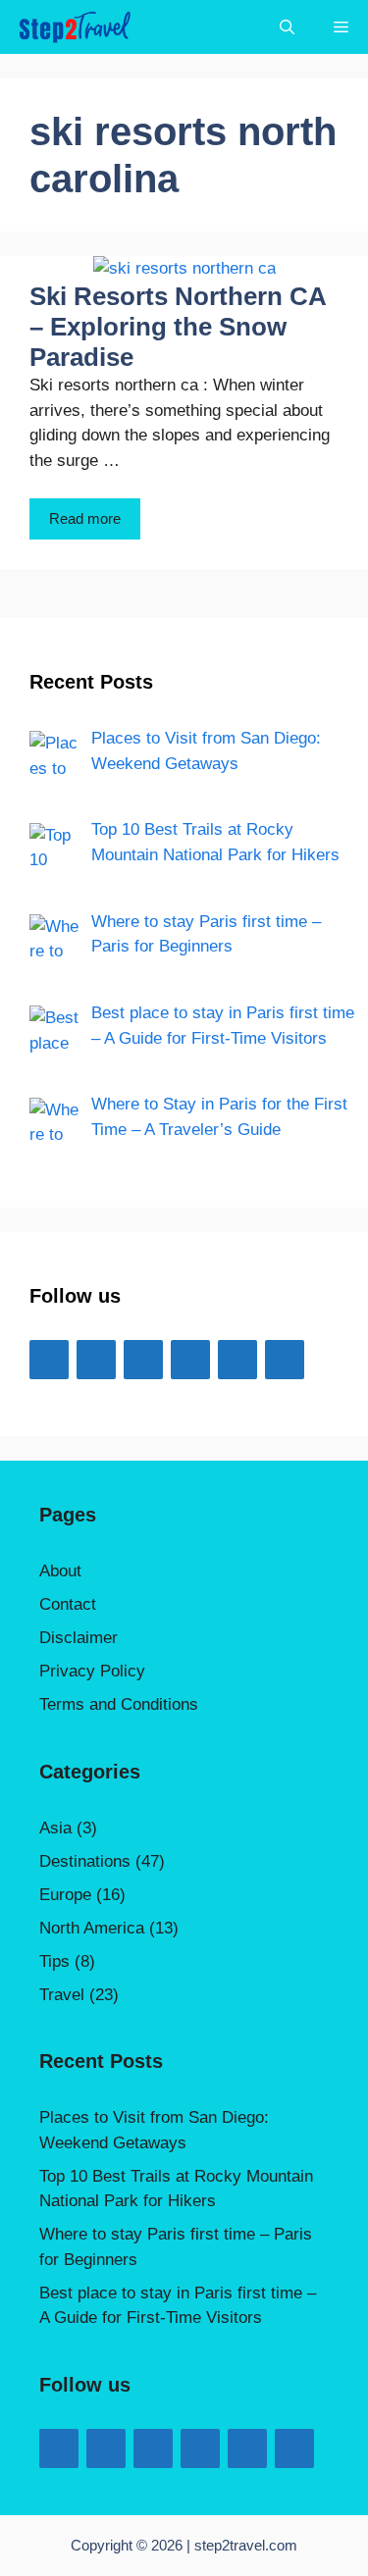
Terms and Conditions (119, 1704)
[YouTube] (143, 1360)
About (60, 1571)
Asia (55, 1828)
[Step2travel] (75, 27)
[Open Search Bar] (287, 27)
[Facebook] (49, 1360)
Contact (68, 1604)
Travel (62, 1995)
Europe (65, 1895)
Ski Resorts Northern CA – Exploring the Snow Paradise (178, 327)
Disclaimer (79, 1638)
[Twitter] (96, 1360)
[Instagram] (190, 1360)
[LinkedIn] (237, 1360)
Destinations (85, 1861)
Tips (54, 1961)
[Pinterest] (285, 1360)
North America (92, 1928)
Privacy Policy (92, 1671)
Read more (85, 518)
